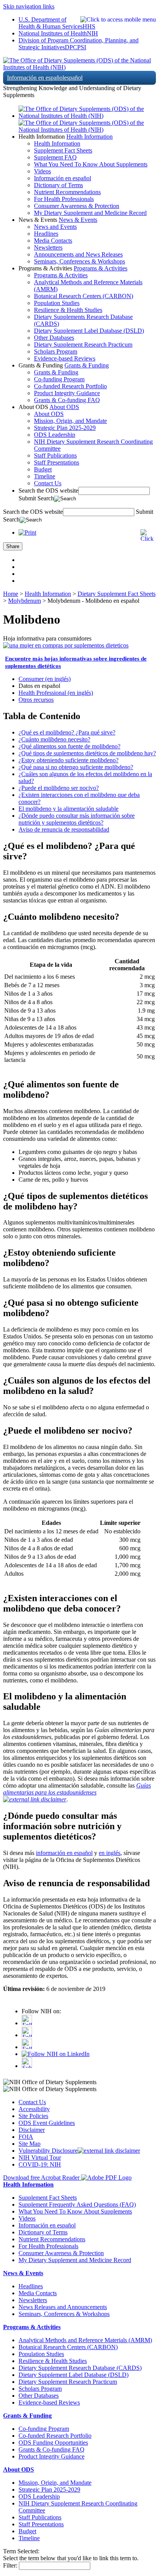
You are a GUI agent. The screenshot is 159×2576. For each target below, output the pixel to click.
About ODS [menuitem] (49, 414)
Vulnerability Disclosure (48, 2151)
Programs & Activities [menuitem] (61, 275)
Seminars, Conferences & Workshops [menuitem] (79, 261)
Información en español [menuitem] (63, 178)
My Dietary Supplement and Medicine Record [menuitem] (90, 213)
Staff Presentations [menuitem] (57, 462)
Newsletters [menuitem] (48, 247)
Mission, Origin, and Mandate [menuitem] (70, 421)
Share (13, 546)
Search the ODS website (48, 491)
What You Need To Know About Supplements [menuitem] (91, 164)
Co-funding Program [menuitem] (59, 379)
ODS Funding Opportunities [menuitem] (53, 2443)
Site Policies (33, 2116)
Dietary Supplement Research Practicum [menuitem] (83, 345)
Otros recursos (36, 700)
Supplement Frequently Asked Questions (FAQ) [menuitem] (77, 2205)
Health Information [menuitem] (57, 143)
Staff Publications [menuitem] (55, 455)
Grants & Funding (87, 365)
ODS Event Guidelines (47, 2123)
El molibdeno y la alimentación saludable (69, 809)
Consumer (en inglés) (45, 679)
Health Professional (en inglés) (56, 693)
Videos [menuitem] (42, 171)
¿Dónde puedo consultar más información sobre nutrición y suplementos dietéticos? (77, 819)
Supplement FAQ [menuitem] (55, 157)
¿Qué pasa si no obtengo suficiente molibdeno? (76, 767)
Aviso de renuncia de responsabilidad (64, 829)
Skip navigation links (29, 6)
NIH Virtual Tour (40, 2158)
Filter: (10, 2565)
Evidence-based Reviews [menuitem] (65, 358)
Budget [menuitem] (43, 469)
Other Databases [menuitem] (54, 338)
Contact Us (32, 2102)
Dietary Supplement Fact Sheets (117, 594)
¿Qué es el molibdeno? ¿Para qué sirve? (67, 732)
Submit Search (36, 498)
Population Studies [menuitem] (57, 303)
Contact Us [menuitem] (48, 483)
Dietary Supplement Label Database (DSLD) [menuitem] (89, 331)
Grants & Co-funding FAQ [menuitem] (67, 400)
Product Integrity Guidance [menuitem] (67, 393)
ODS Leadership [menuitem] (55, 435)
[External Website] (35, 1799)
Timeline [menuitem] (45, 476)
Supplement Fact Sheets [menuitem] (63, 150)
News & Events (78, 220)
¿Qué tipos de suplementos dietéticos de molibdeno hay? (87, 753)
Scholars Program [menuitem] (56, 351)
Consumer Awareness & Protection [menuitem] (77, 206)
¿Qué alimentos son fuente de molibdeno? (69, 746)
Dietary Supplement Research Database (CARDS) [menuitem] (80, 2368)
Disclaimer (32, 2130)
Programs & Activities (101, 268)
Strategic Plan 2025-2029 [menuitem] (65, 428)
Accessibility (34, 2109)
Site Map (30, 2144)
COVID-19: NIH (40, 2164)
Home (11, 594)
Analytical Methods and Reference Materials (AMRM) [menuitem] (85, 2340)
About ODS (64, 407)
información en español (64, 1853)
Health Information (90, 137)
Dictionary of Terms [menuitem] (58, 185)
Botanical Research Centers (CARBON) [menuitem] (84, 296)
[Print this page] (27, 532)
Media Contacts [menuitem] (53, 241)
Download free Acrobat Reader (42, 2178)
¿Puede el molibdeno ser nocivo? (59, 788)
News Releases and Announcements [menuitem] (63, 2307)
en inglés (110, 1853)
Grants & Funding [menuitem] (56, 372)
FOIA (26, 2137)
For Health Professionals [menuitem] (64, 199)
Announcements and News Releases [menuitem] (78, 254)
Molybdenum (25, 601)
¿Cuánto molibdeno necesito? (54, 739)
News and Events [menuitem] (55, 227)
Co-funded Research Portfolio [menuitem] (70, 386)
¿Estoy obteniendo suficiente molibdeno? (69, 760)
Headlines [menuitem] (46, 234)
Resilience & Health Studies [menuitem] (68, 310)
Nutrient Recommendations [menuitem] (67, 192)
